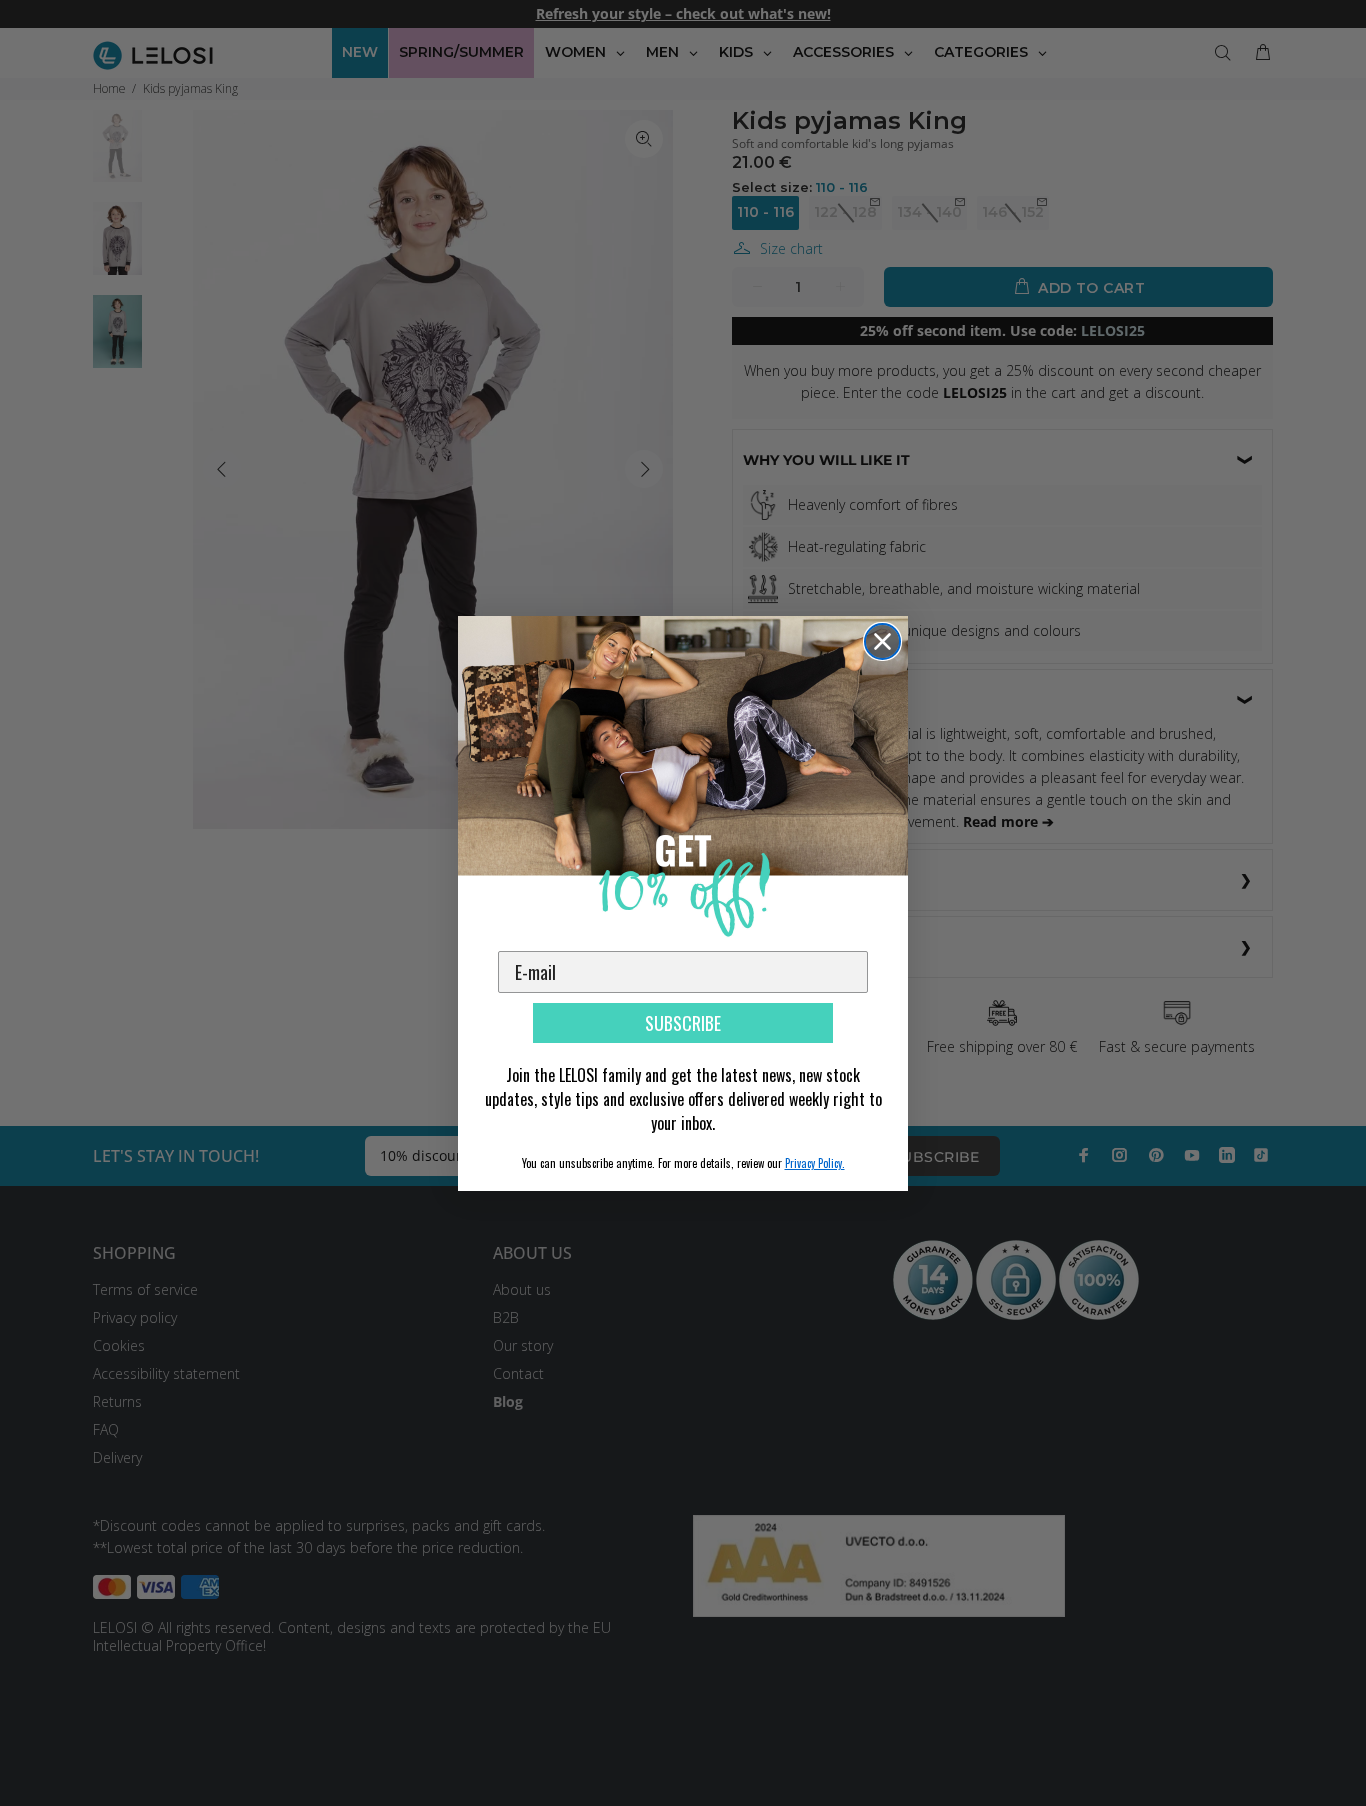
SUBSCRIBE (683, 1023)
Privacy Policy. (815, 1163)
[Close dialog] (882, 641)
